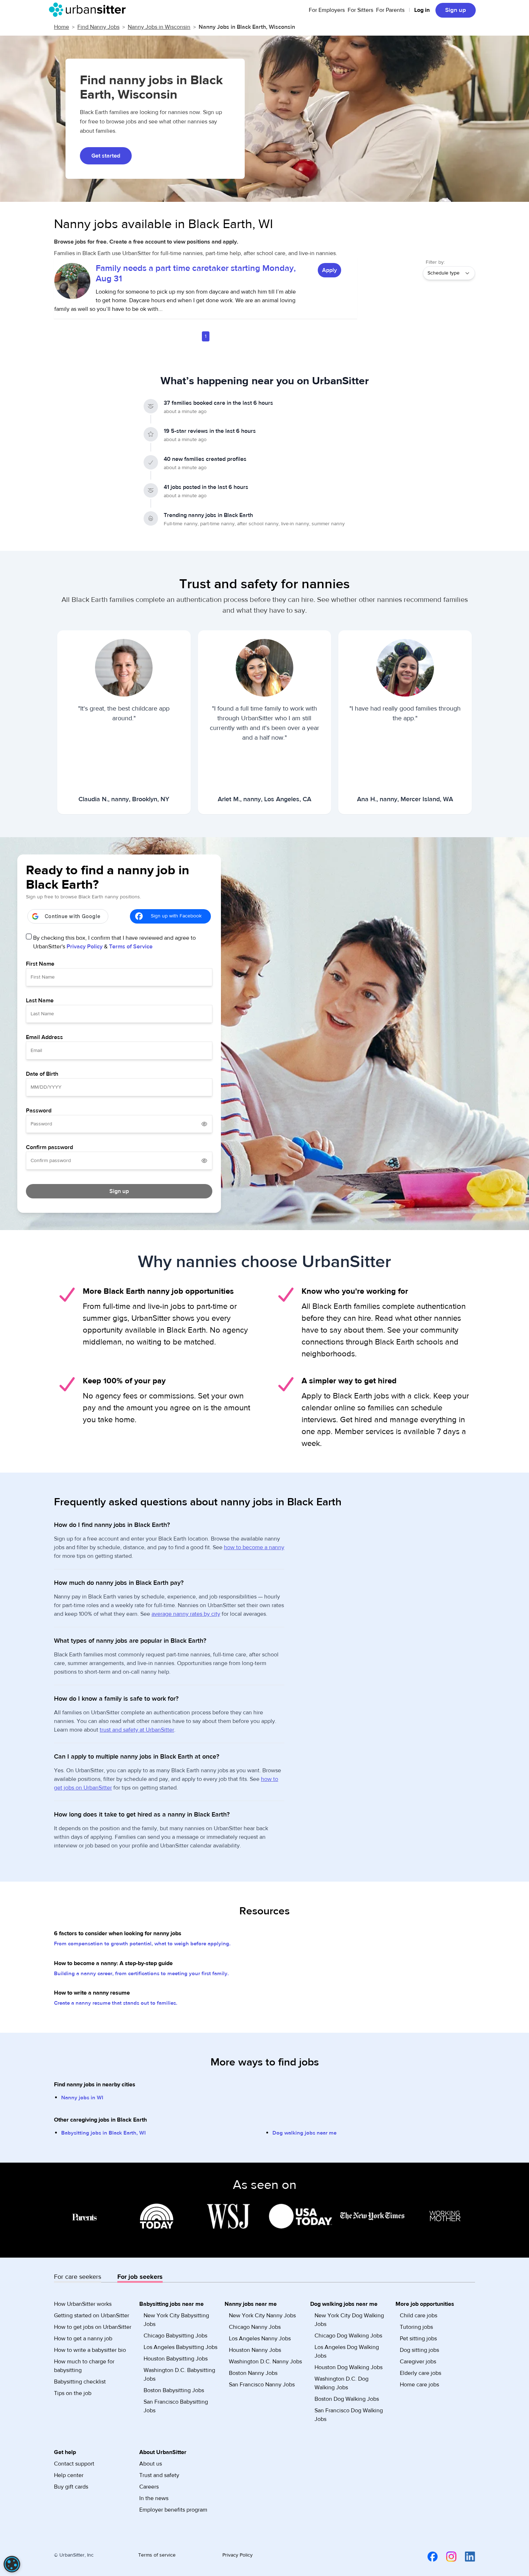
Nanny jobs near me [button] (251, 2304)
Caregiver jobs (418, 2362)
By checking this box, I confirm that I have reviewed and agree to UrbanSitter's (114, 942)
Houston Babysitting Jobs (176, 2359)
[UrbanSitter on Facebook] (428, 2556)
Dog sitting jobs (419, 2350)
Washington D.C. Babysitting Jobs (179, 2375)
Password (39, 1111)
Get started (106, 156)
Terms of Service (131, 947)
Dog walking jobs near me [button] (344, 2304)
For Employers (327, 10)
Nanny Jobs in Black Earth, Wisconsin (247, 27)
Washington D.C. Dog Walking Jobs (342, 2383)
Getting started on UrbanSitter (92, 2316)
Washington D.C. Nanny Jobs (265, 2362)
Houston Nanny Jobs (255, 2350)
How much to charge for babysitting (84, 2366)
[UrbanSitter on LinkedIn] (466, 2556)
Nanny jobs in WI (82, 2098)
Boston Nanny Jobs (253, 2373)
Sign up (456, 10)
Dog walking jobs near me (304, 2133)
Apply (329, 270)
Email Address (44, 1037)
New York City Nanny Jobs (262, 2316)
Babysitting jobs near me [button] (171, 2304)
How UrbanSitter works (83, 2304)
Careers (149, 2487)
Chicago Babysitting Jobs (175, 2336)
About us (151, 2464)
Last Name (40, 1001)
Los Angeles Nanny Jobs (260, 2339)
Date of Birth (42, 1074)
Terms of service (157, 2555)
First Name (40, 964)
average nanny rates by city (186, 1614)
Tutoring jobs (416, 2327)
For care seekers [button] (78, 2277)
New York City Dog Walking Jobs (349, 2320)
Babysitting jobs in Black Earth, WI (103, 2133)
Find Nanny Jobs (98, 27)
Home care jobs (419, 2385)
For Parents (390, 10)
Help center (69, 2475)
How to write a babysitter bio (90, 2350)
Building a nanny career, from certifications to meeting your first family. (141, 1974)
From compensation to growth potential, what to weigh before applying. (142, 1944)
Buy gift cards (71, 2487)
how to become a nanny (254, 1547)
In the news (154, 2498)
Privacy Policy (85, 947)
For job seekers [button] (140, 2277)
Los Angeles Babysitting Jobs (180, 2347)
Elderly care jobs (421, 2373)
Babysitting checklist (80, 2382)
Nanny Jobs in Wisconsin (159, 27)
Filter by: (435, 262)
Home (62, 27)
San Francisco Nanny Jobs (262, 2385)
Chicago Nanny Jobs (255, 2327)
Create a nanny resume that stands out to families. (116, 2003)
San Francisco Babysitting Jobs (176, 2406)
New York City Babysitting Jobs (176, 2320)
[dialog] (12, 2564)
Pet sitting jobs (418, 2339)
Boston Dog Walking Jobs (347, 2399)
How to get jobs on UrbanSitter (93, 2327)
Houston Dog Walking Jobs (349, 2367)
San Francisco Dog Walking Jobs (349, 2415)
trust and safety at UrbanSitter (137, 1730)
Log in (422, 10)
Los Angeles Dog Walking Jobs (347, 2351)
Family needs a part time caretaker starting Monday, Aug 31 (196, 273)
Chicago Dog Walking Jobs (348, 2336)
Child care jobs (419, 2316)
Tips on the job (73, 2393)
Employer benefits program (173, 2510)
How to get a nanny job (83, 2339)
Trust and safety (159, 2475)
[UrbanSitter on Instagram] (447, 2556)
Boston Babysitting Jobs (174, 2390)
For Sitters (360, 10)
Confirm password (49, 1147)
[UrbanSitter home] (89, 10)
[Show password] (204, 1124)
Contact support (74, 2464)
